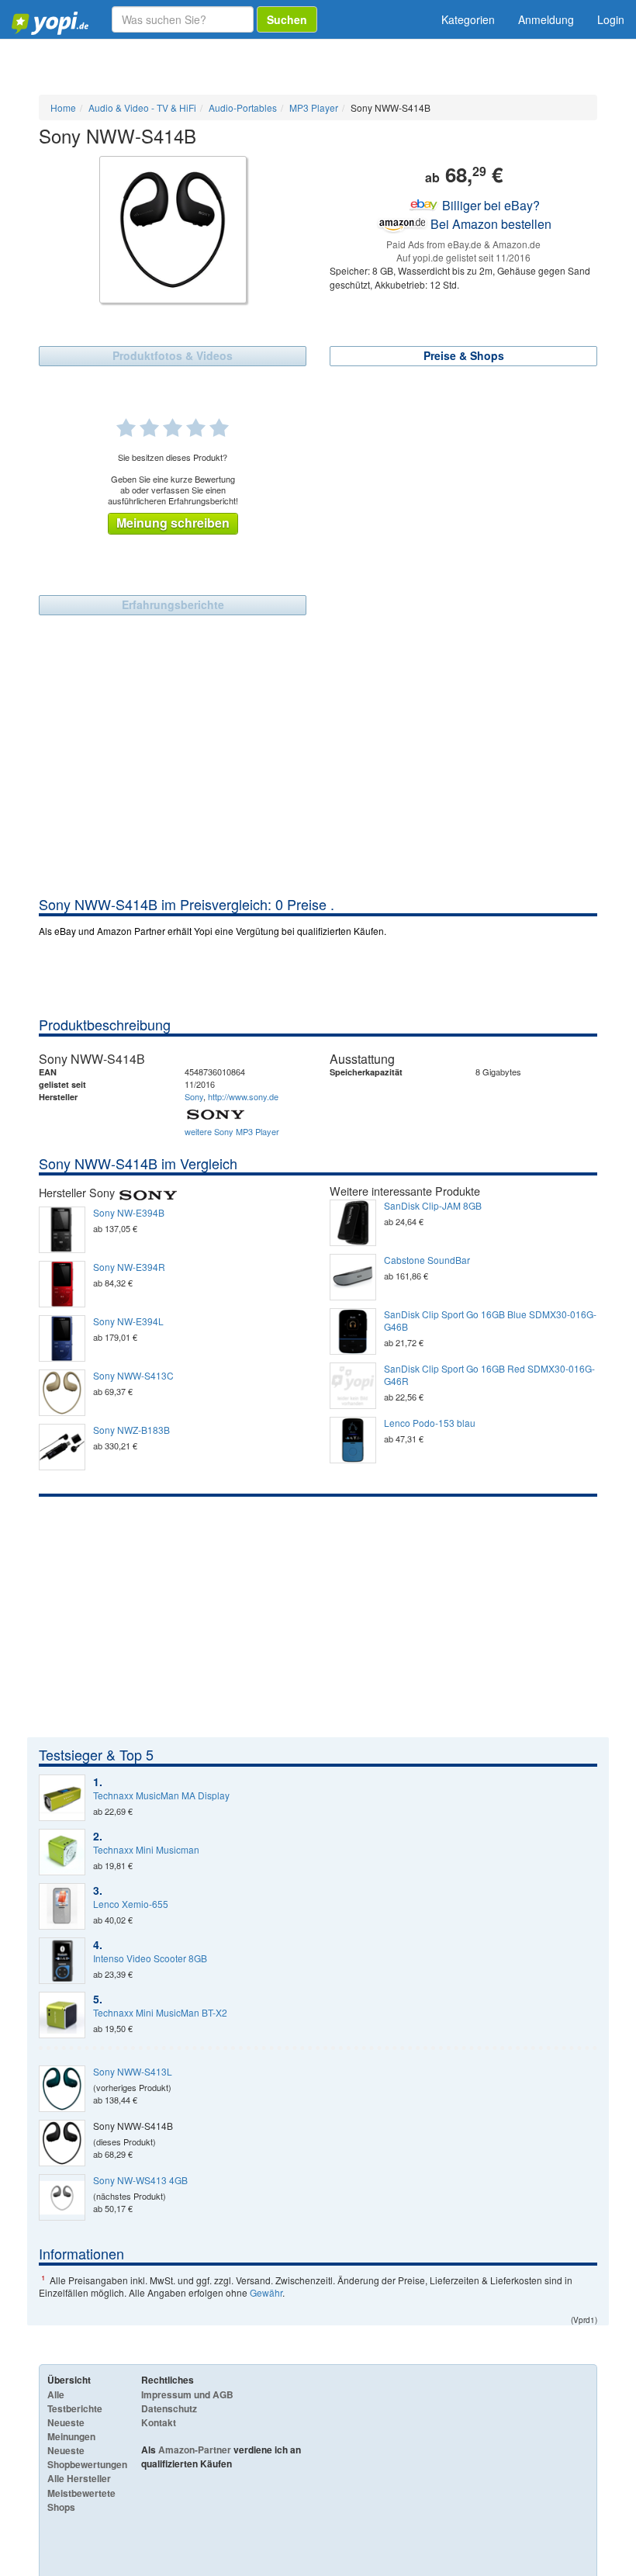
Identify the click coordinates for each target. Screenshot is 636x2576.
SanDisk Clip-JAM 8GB (433, 1206)
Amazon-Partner (195, 2450)
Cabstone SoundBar (427, 1260)
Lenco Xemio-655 (131, 1904)
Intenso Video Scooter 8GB (150, 1958)
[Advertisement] (318, 778)
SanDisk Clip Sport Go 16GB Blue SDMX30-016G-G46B (490, 1321)
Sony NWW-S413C (133, 1376)
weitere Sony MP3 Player (232, 1131)
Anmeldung (546, 19)
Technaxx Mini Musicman (146, 1850)
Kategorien (468, 19)
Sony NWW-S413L (133, 2072)
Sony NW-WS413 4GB (140, 2180)
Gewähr (266, 2292)
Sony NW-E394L (128, 1321)
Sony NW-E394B (129, 1213)
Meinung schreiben (173, 523)
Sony (194, 1096)
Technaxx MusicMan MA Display (161, 1795)
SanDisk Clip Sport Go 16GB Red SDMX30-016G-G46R (489, 1375)
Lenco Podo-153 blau (430, 1423)
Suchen (287, 19)
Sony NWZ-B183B (131, 1430)
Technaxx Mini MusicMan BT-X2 (160, 2013)
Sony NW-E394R (129, 1267)
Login (611, 19)
